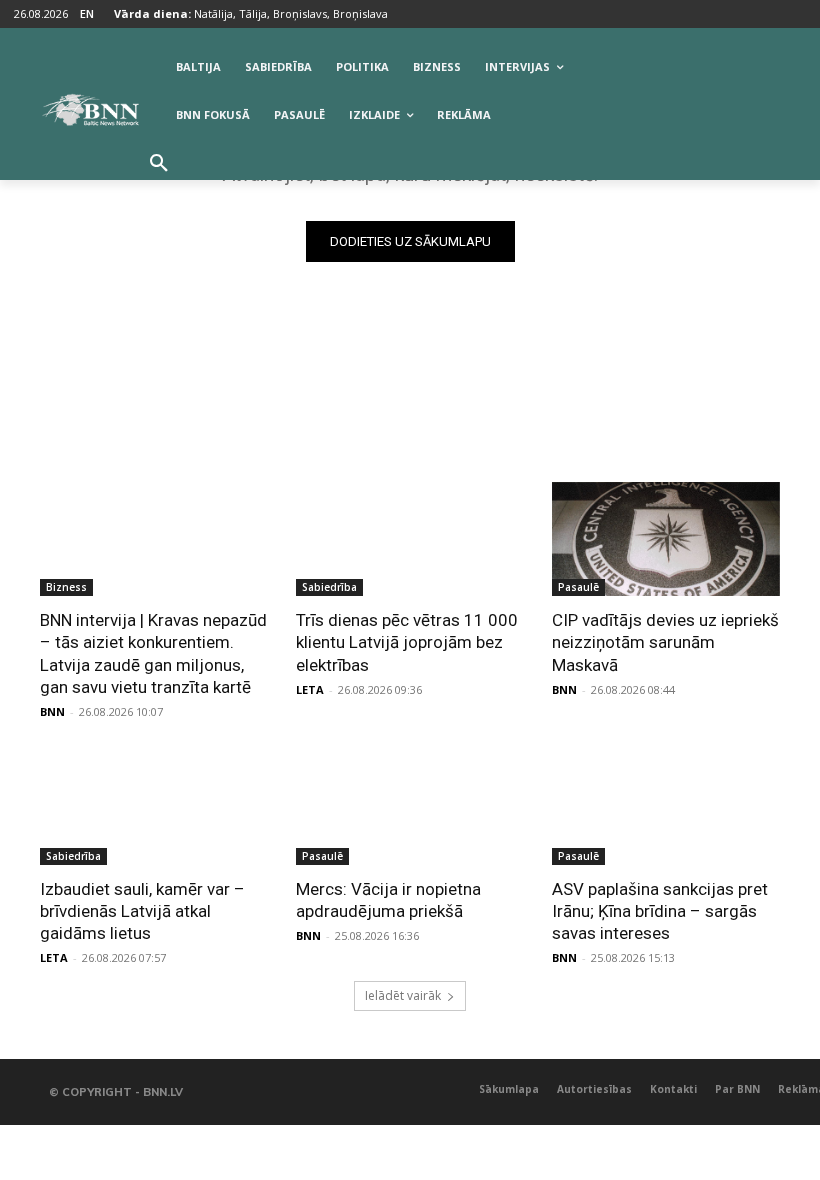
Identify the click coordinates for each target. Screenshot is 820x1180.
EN (87, 13)
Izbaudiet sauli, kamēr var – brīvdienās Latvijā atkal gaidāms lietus (142, 911)
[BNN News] (90, 110)
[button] (159, 164)
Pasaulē (578, 587)
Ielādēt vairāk (403, 995)
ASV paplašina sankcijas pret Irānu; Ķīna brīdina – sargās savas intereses (660, 911)
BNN (52, 711)
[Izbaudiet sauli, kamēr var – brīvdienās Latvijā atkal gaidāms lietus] (154, 808)
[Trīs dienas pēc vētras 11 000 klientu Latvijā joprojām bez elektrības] (410, 539)
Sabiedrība (329, 587)
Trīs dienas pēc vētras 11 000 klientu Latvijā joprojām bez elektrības (407, 642)
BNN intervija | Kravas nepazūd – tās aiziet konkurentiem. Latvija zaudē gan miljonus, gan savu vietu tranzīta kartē (153, 653)
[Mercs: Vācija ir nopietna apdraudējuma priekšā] (410, 808)
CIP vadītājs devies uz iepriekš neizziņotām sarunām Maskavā (665, 642)
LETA (310, 689)
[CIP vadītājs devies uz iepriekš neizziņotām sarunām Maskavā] (666, 539)
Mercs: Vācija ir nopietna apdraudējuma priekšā (388, 900)
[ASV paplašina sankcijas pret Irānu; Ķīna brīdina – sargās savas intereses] (666, 808)
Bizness (66, 587)
